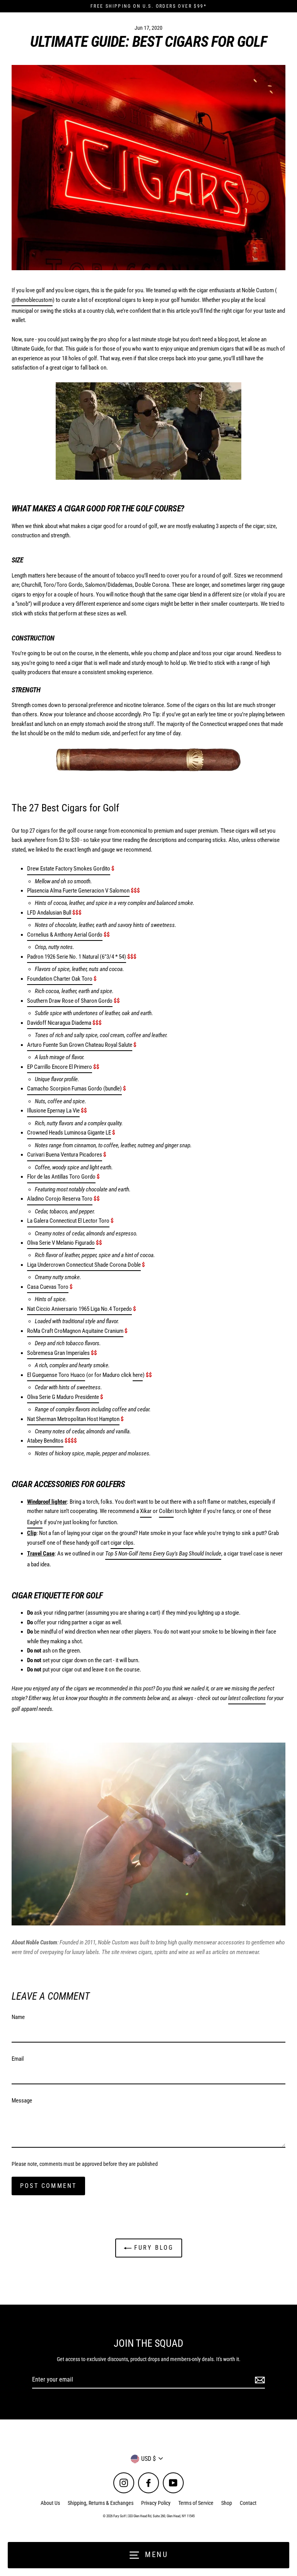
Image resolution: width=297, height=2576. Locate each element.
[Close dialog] (281, 1207)
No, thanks (195, 1360)
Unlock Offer (195, 1321)
